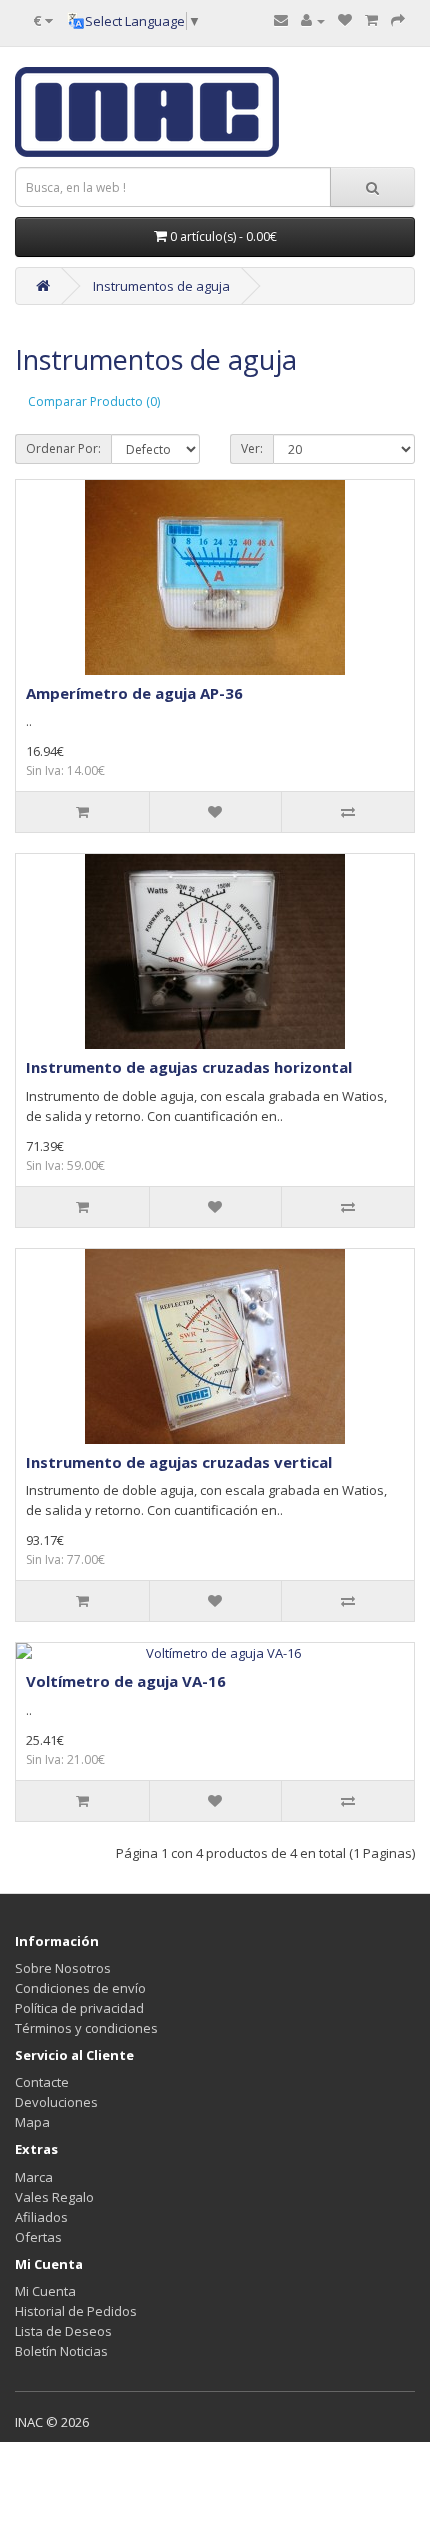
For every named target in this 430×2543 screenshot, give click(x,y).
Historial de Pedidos (76, 2311)
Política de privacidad (79, 2008)
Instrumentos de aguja (161, 286)
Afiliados (41, 2217)
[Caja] (398, 20)
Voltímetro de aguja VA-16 (126, 1681)
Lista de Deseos (63, 2331)
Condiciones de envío (80, 1988)
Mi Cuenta (45, 2291)
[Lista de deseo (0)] (345, 20)
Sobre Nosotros (63, 1968)
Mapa (32, 2122)
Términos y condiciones (86, 2028)
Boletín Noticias (61, 2351)
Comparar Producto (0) (94, 401)
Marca (34, 2177)
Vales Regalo (54, 2197)
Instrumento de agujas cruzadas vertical (179, 1462)
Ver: (252, 448)
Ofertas (38, 2237)
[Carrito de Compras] (371, 20)
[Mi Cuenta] (313, 20)
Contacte (42, 2082)
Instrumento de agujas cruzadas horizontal (189, 1067)
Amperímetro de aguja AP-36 (134, 693)
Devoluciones (56, 2102)
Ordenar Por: (63, 448)
